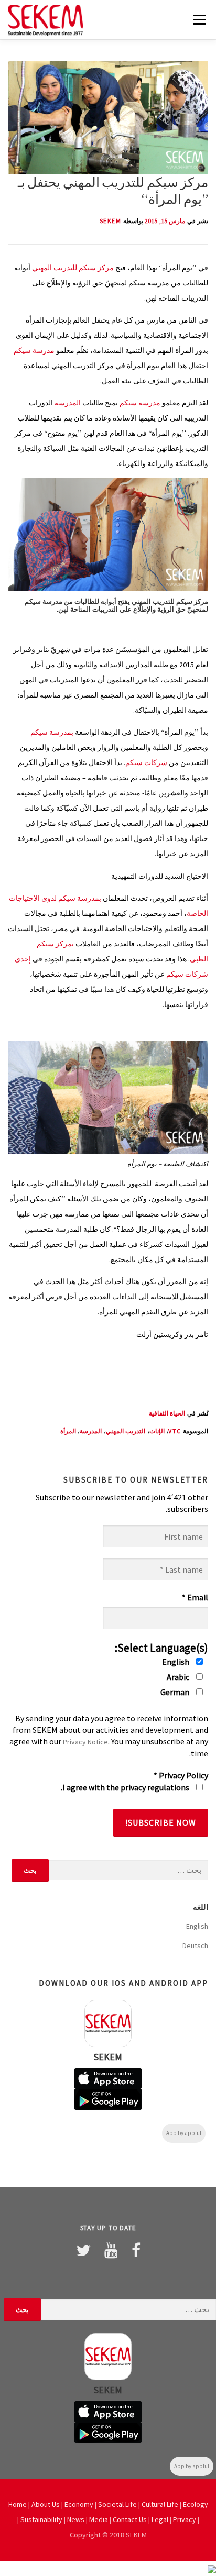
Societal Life (117, 2504)
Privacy (185, 2519)
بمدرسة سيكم (52, 732)
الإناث (157, 1431)
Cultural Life (160, 2504)
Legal (160, 2519)
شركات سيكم (146, 762)
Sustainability (41, 2519)
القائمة (199, 19)
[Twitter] (83, 2250)
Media (99, 2519)
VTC (175, 1431)
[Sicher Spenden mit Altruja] (212, 2568)
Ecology (196, 2504)
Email (195, 1597)
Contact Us (130, 2519)
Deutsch (195, 1945)
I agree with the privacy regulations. (126, 1787)
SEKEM (111, 221)
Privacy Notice (85, 1742)
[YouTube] (111, 2250)
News (76, 2519)
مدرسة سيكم (34, 350)
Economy (79, 2504)
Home (18, 2504)
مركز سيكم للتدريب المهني (73, 268)
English (176, 1662)
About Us (46, 2504)
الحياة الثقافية (167, 1413)
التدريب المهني (126, 1431)
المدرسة (68, 403)
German (176, 1692)
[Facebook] (136, 2250)
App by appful (184, 2133)
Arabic (179, 1677)
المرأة (68, 1431)
